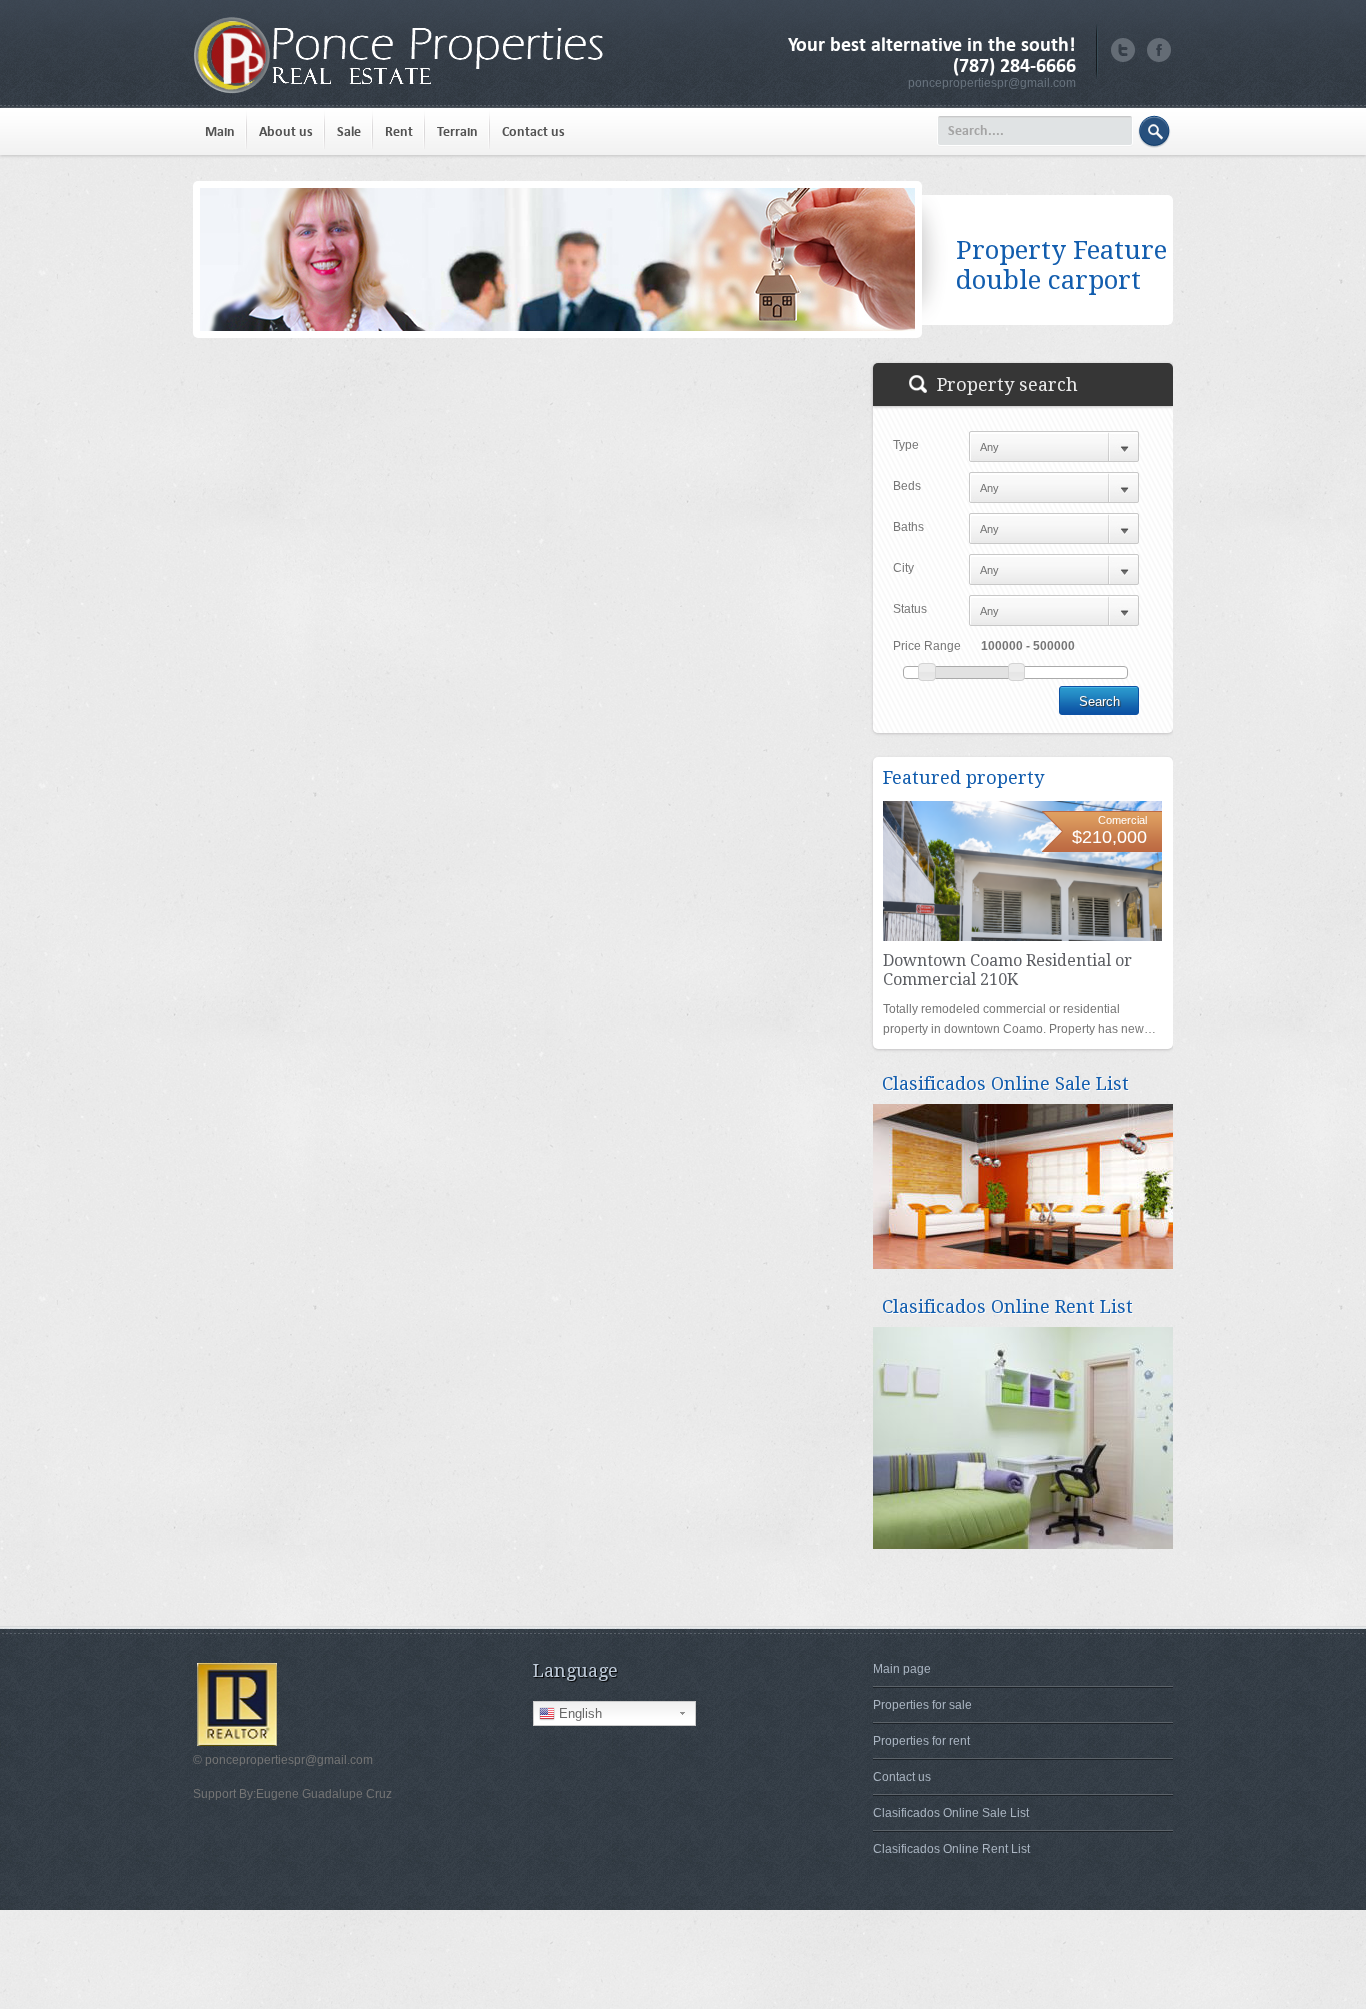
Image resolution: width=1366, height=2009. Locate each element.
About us (286, 131)
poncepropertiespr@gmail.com (992, 83)
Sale (349, 131)
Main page (902, 1669)
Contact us (533, 131)
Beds (907, 486)
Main (220, 131)
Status (910, 609)
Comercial (1122, 820)
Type (906, 445)
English (578, 1713)
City (903, 568)
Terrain (457, 131)
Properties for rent (921, 1741)
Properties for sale (922, 1705)
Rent (399, 131)
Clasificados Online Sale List (951, 1813)
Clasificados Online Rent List (951, 1849)
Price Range (927, 646)
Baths (908, 527)
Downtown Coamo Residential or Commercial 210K (1007, 970)
